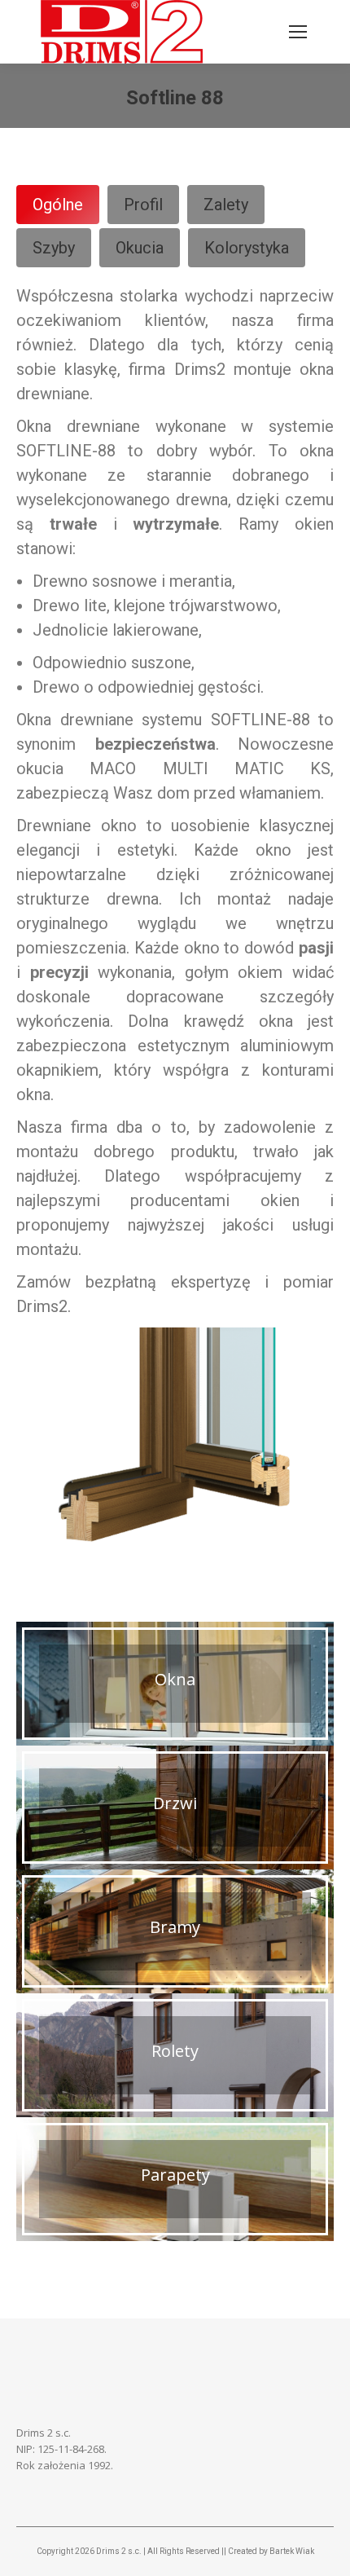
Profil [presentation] (143, 205)
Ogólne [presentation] (58, 205)
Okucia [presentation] (140, 248)
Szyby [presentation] (54, 248)
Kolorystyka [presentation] (247, 248)
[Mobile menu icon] (298, 32)
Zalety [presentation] (226, 205)
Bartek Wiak (292, 2551)
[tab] (58, 205)
